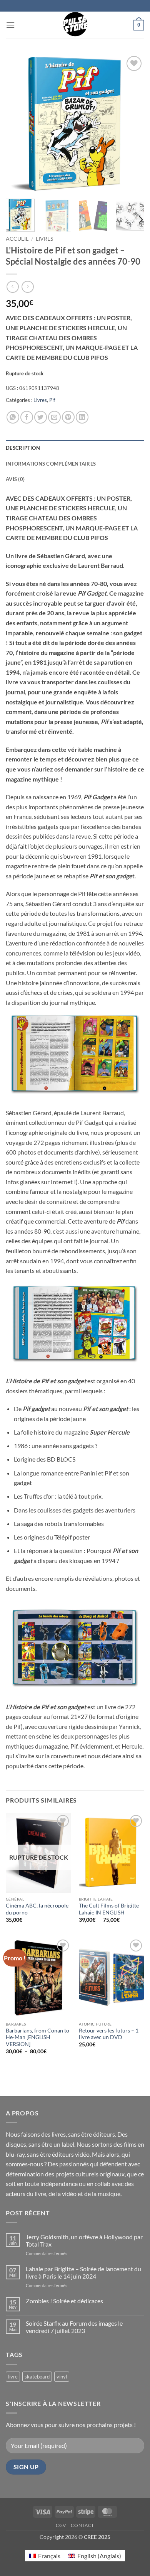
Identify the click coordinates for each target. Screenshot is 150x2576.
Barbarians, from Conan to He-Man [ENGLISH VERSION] (37, 2037)
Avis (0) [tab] (15, 479)
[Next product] (12, 287)
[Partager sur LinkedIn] (82, 417)
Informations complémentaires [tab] (51, 464)
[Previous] (18, 123)
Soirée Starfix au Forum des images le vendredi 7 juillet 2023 (74, 2327)
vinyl (62, 2377)
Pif (52, 400)
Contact (82, 2525)
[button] (10, 25)
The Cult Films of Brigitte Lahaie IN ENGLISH (109, 1909)
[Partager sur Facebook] (27, 417)
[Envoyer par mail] (54, 417)
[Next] (132, 123)
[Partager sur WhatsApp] (13, 417)
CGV (61, 2525)
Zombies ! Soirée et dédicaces (64, 2301)
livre (13, 2377)
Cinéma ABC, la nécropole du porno (37, 1909)
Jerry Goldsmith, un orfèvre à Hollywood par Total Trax (84, 2240)
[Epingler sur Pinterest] (68, 417)
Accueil (17, 239)
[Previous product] (27, 287)
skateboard (37, 2377)
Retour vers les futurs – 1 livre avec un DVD (109, 2034)
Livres (44, 239)
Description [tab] (23, 448)
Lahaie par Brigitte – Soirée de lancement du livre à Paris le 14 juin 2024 (83, 2272)
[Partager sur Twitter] (41, 417)
